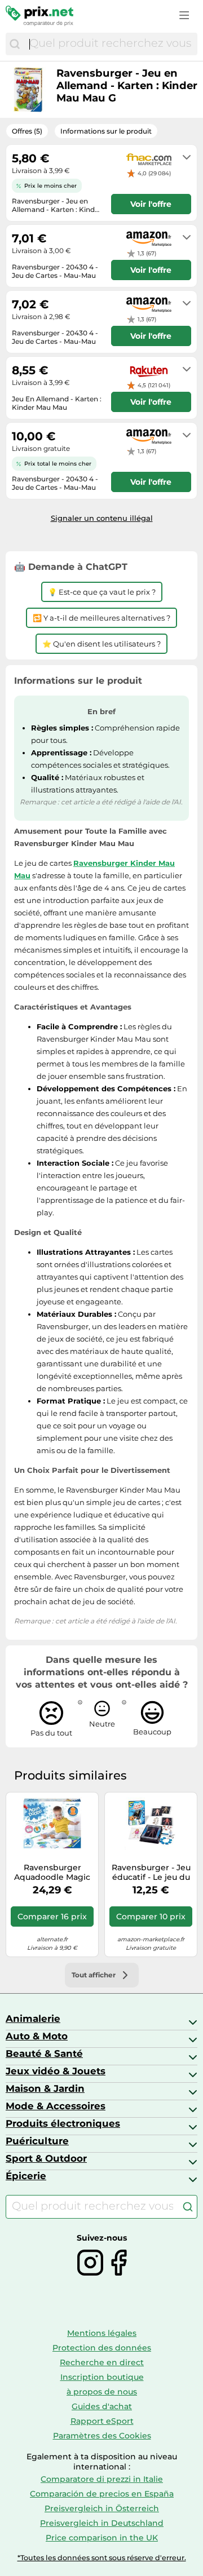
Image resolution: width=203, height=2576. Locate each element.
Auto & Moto (37, 2036)
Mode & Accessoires (56, 2106)
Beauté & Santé (44, 2053)
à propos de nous (102, 2392)
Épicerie (26, 2176)
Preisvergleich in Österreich (102, 2508)
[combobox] (111, 44)
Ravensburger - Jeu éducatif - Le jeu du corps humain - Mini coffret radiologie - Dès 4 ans (151, 1873)
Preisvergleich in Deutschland (102, 2523)
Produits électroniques (63, 2123)
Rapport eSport (102, 2421)
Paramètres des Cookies (102, 2436)
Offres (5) (27, 131)
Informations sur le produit (106, 131)
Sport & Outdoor (46, 2158)
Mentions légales (102, 2333)
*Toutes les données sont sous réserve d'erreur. (102, 2558)
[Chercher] (15, 44)
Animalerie (33, 2019)
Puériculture (37, 2141)
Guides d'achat (102, 2406)
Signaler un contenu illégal (102, 518)
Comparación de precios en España (102, 2494)
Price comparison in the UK (102, 2538)
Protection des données (102, 2348)
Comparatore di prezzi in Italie (102, 2479)
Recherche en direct (102, 2362)
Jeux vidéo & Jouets (56, 2071)
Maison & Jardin (45, 2088)
